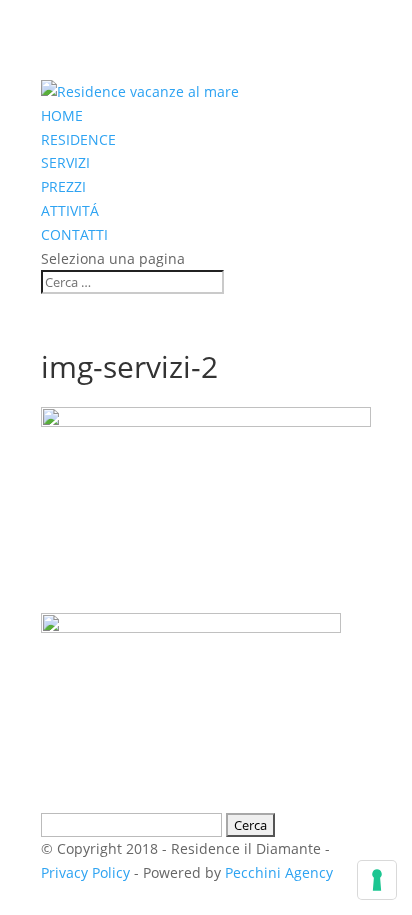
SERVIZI (65, 162)
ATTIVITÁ (70, 210)
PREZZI (63, 186)
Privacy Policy (85, 872)
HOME (62, 115)
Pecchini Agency (279, 872)
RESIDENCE (78, 139)
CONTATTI (74, 234)
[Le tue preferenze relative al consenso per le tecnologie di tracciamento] (377, 880)
